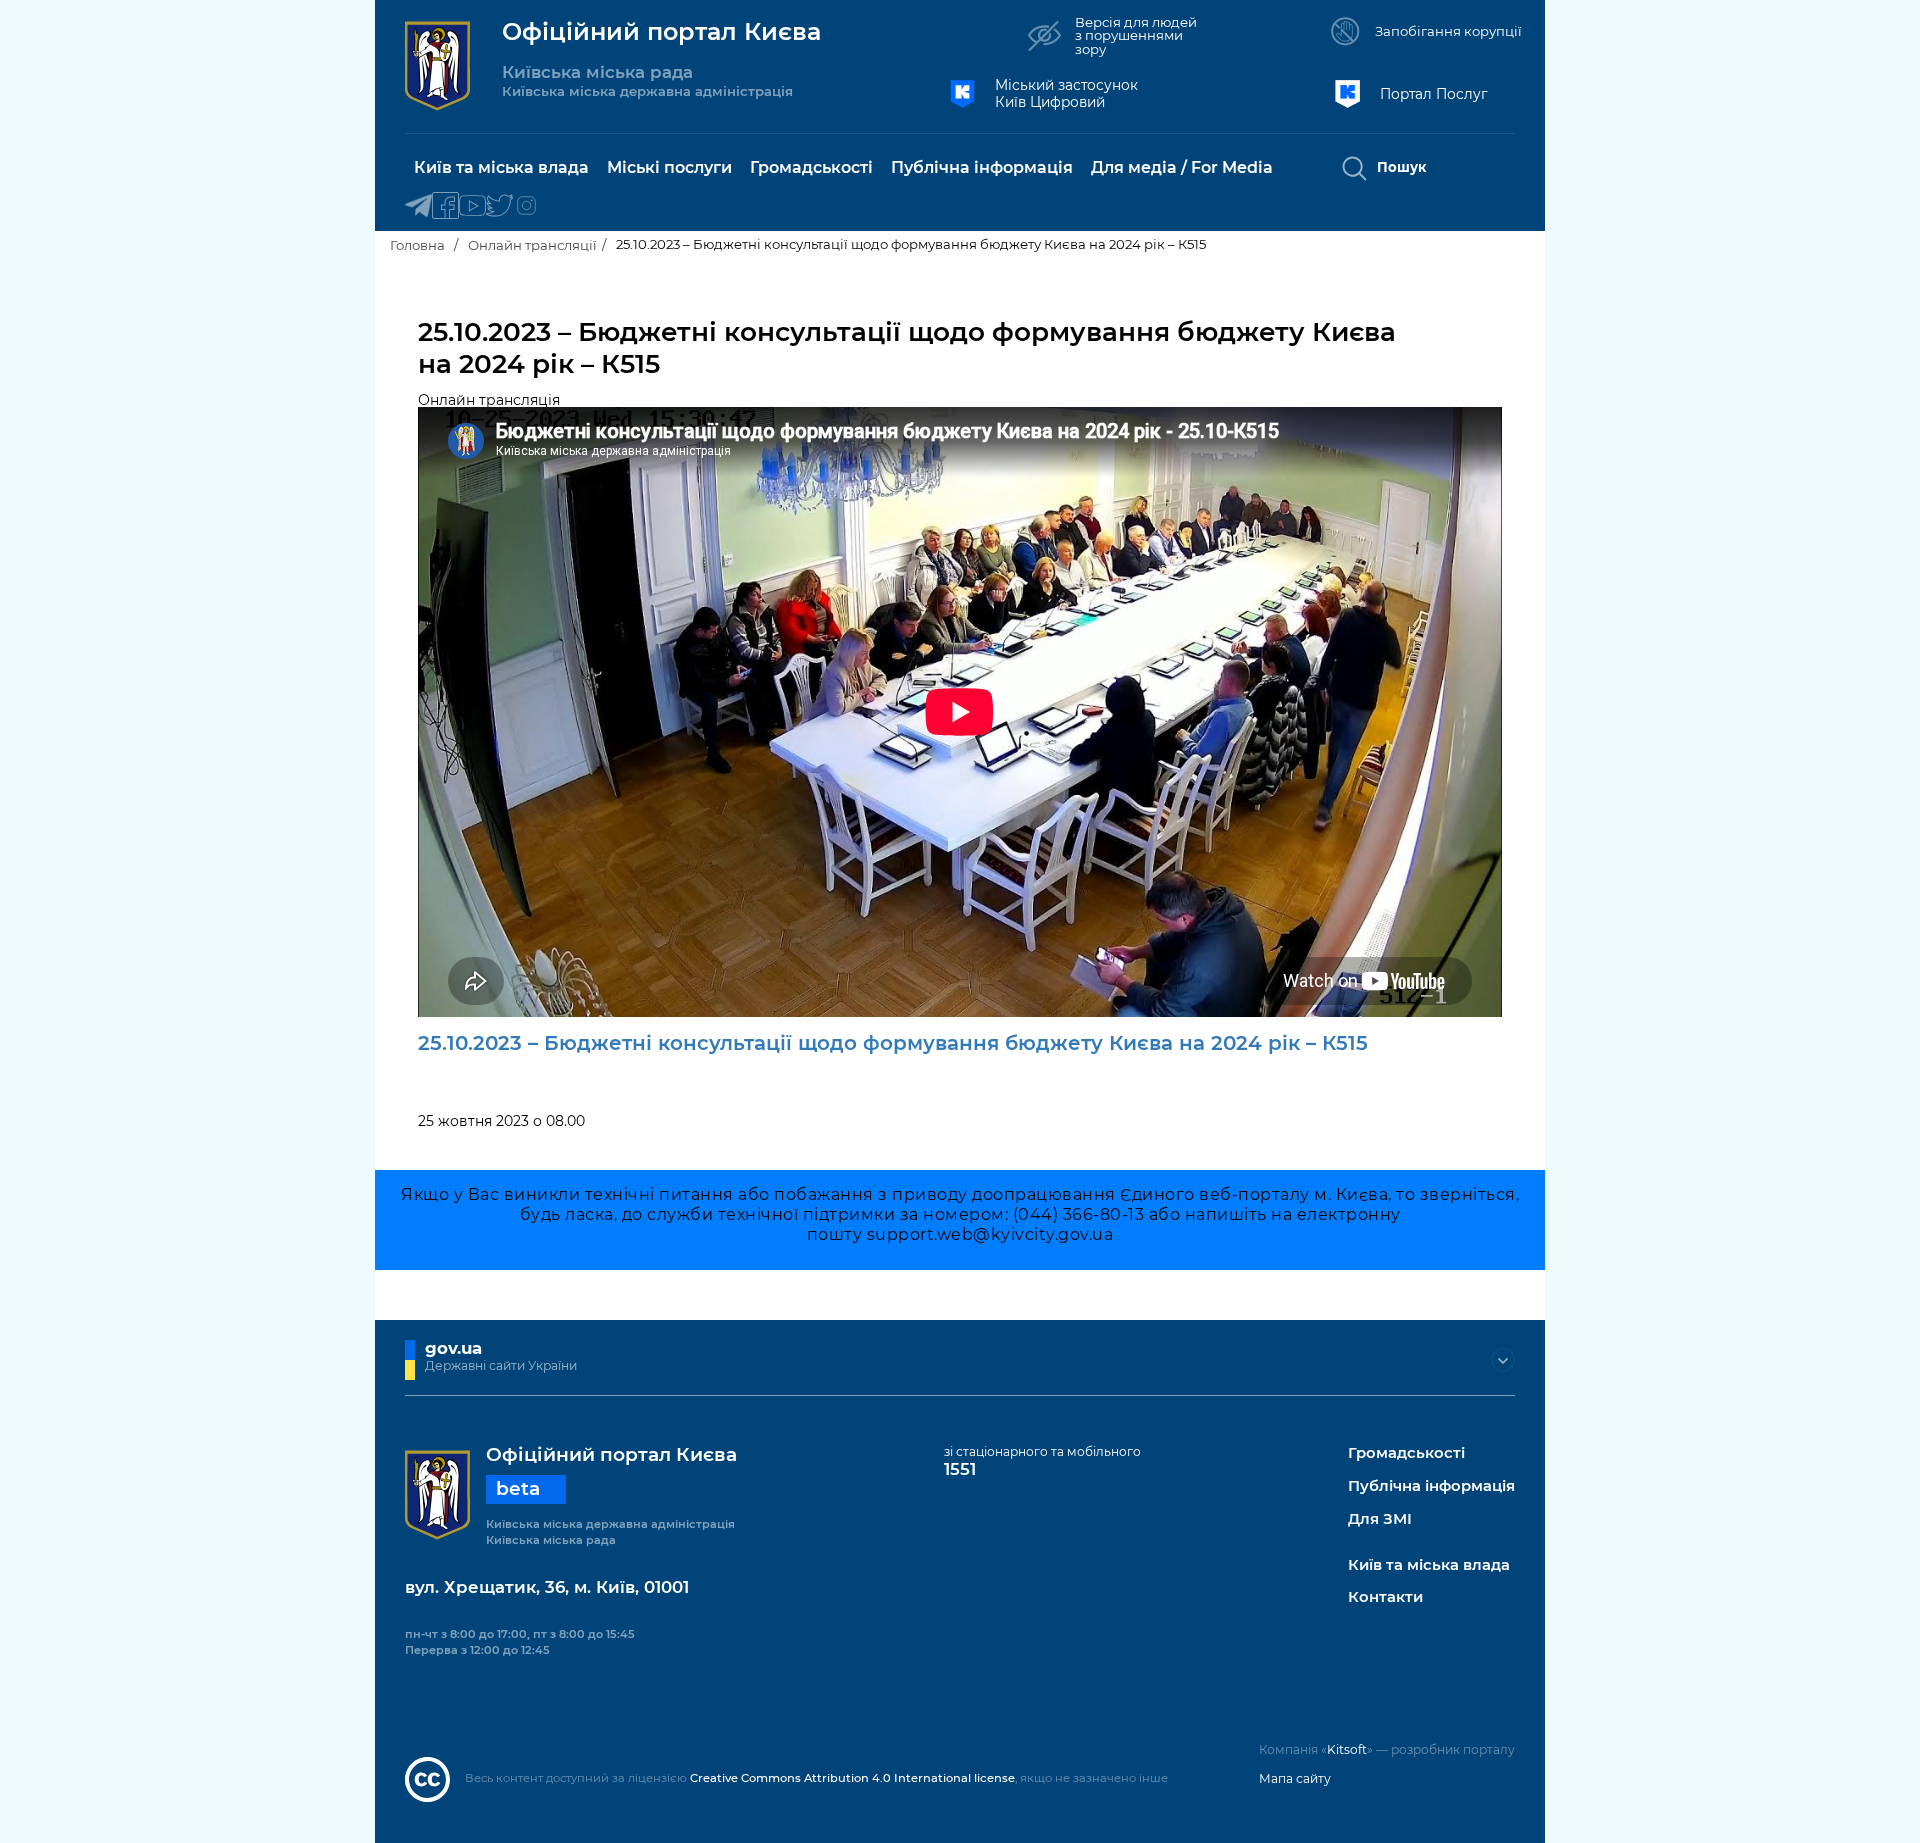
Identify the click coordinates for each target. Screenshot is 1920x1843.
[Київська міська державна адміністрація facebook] (445, 206)
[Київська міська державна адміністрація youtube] (472, 206)
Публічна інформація (1431, 1486)
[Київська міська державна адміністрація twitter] (499, 206)
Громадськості (1406, 1453)
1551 (960, 1469)
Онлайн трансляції (532, 245)
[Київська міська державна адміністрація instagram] (526, 206)
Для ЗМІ (1380, 1519)
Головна (417, 245)
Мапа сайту (1295, 1778)
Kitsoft (1347, 1749)
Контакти (1385, 1597)
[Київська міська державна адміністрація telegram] (418, 206)
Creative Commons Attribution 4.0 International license (852, 1778)
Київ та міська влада (1429, 1565)
